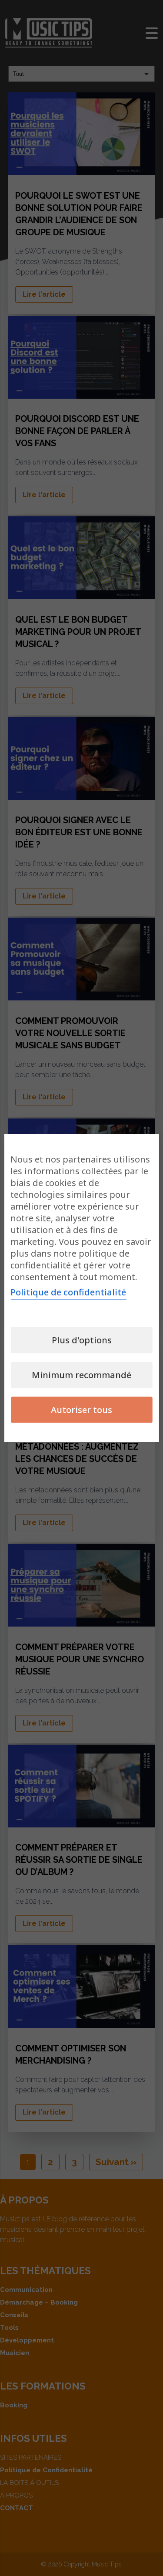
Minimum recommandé (81, 1375)
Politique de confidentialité (68, 1292)
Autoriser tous (81, 1410)
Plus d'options (82, 1340)
